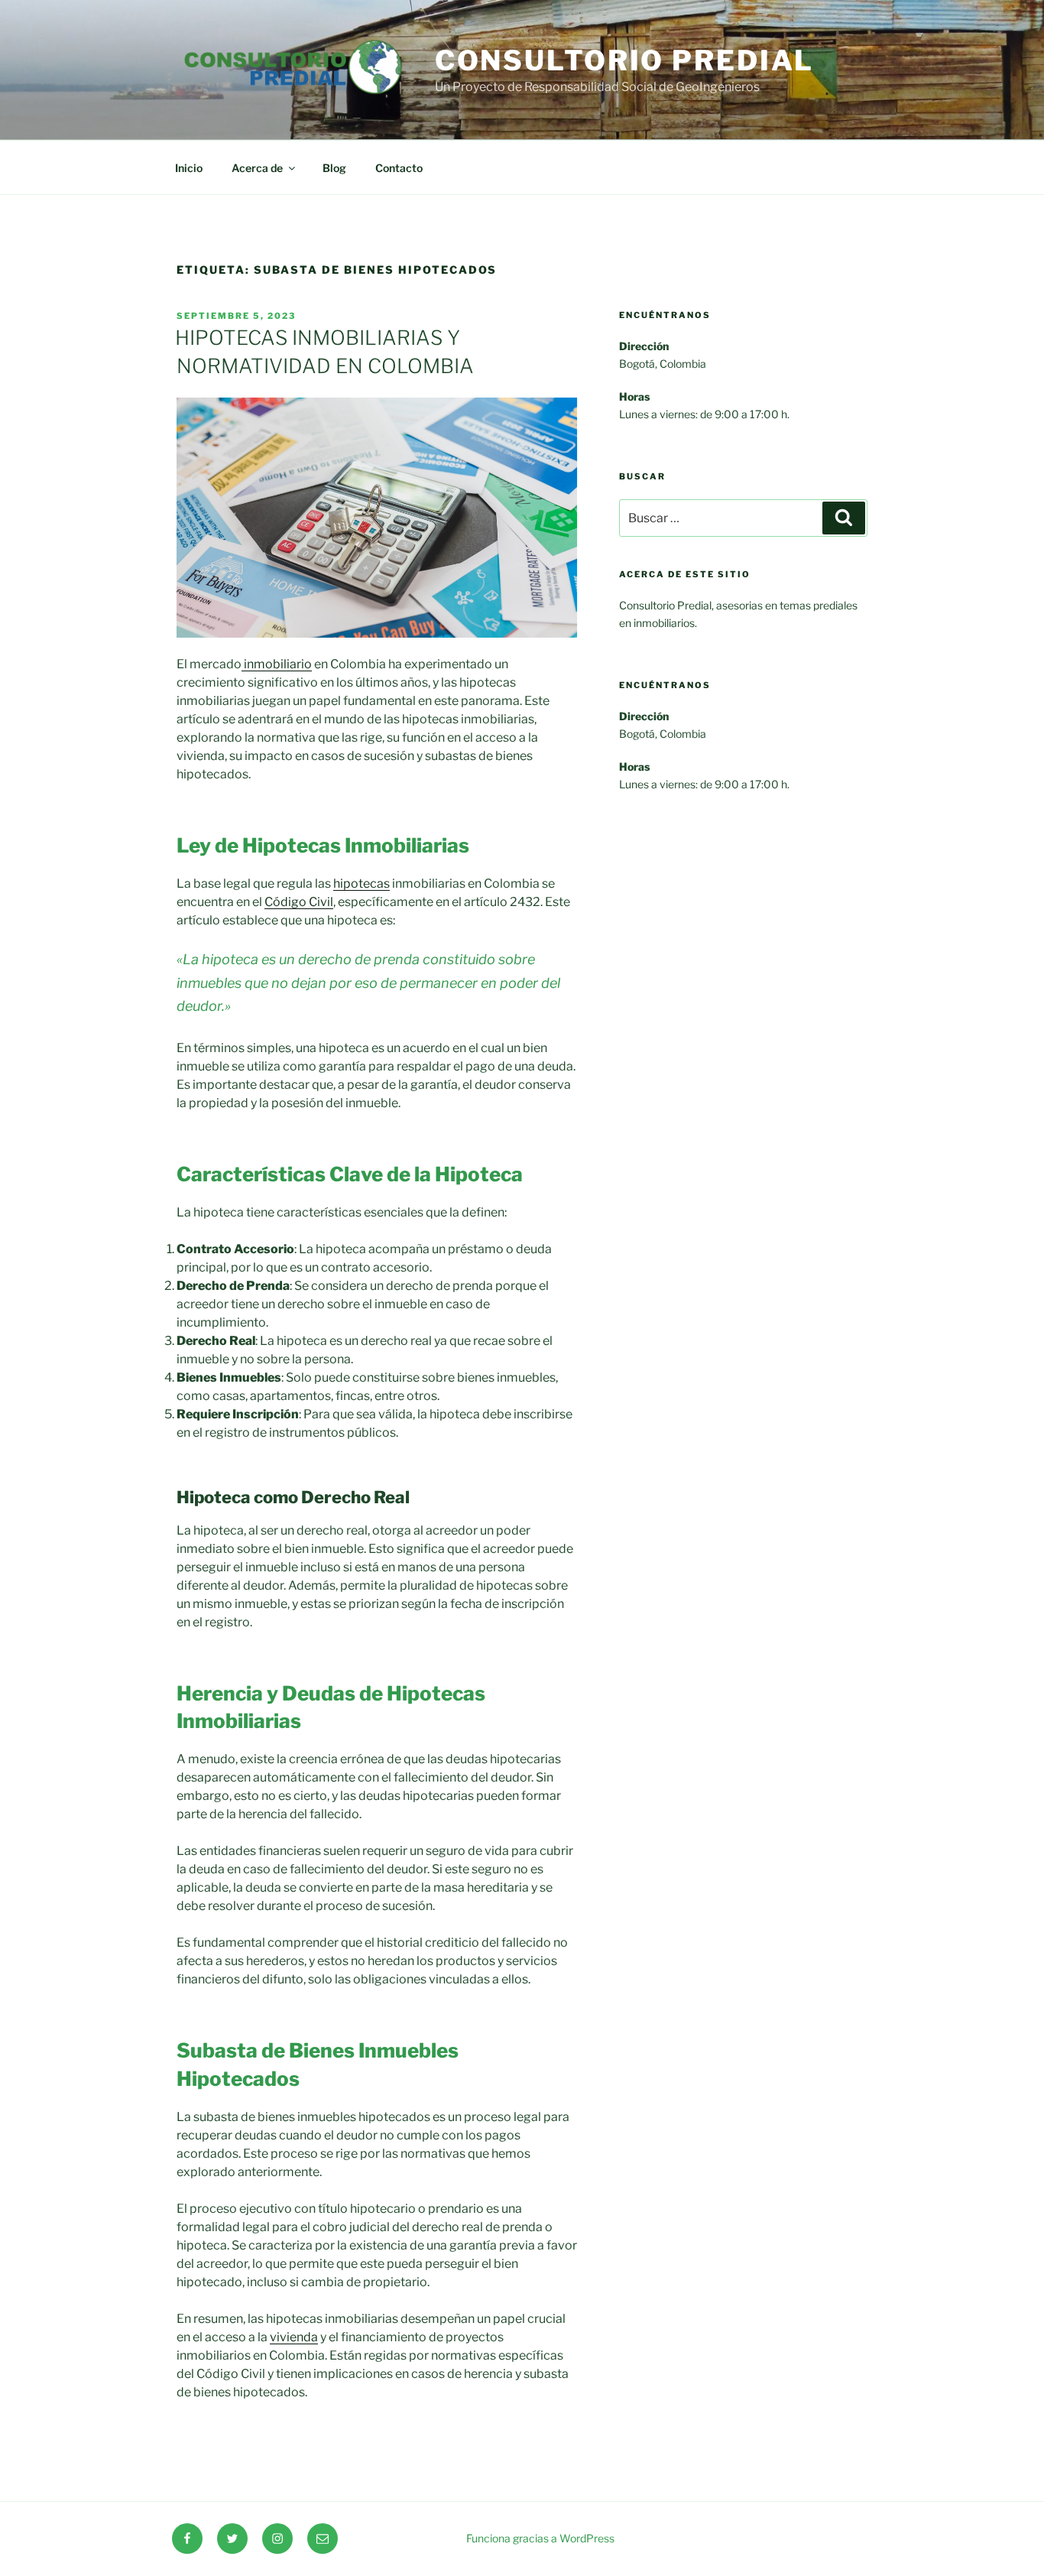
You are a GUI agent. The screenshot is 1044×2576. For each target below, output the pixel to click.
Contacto (399, 168)
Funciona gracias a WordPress (540, 2538)
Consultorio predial (625, 60)
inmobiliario (277, 664)
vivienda (294, 2337)
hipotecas (362, 884)
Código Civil (299, 902)
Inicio (189, 168)
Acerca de (257, 168)
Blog (334, 168)
